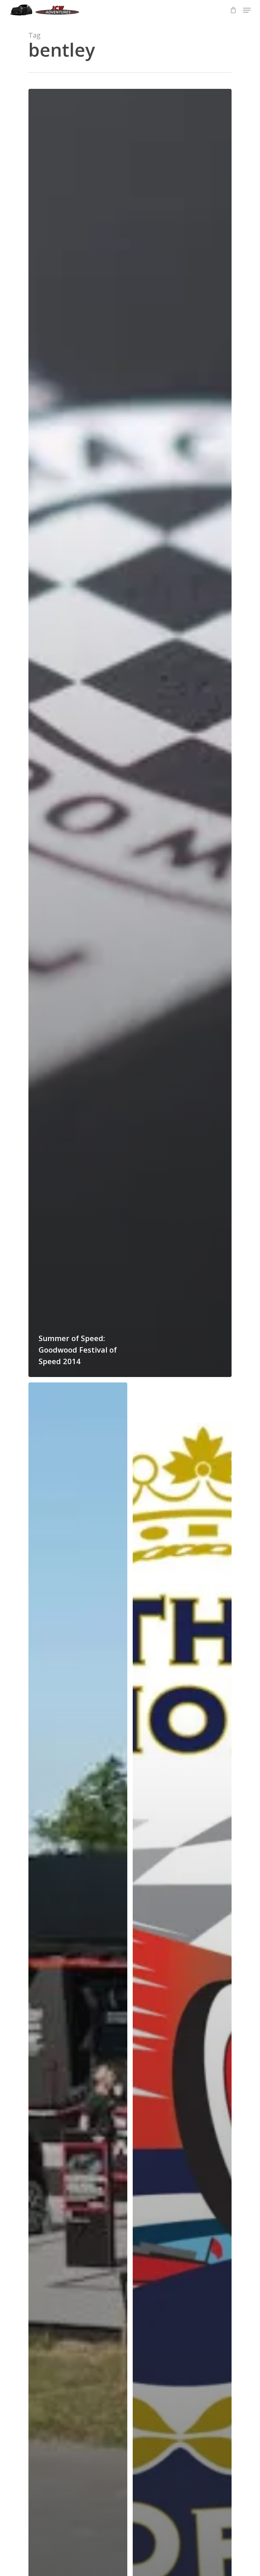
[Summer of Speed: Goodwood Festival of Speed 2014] (130, 733)
